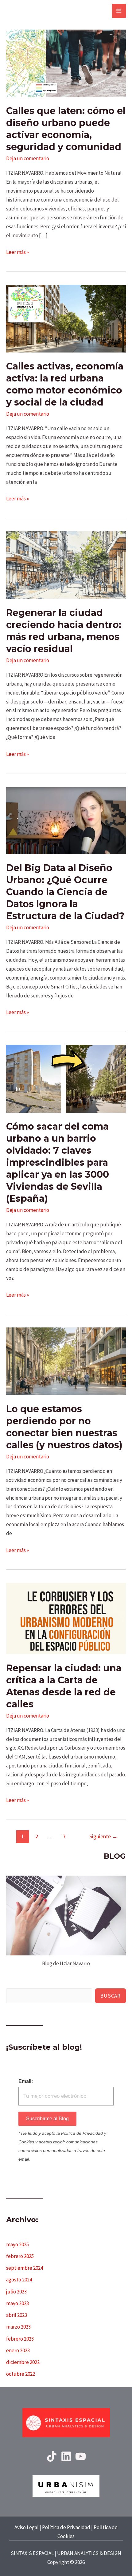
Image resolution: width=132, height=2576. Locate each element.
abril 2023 (17, 2315)
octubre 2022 (21, 2374)
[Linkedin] (66, 2456)
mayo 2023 (17, 2303)
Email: (26, 2081)
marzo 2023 (18, 2327)
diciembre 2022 (23, 2362)
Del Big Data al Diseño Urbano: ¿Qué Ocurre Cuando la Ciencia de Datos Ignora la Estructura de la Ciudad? (65, 892)
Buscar (111, 1996)
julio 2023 (16, 2292)
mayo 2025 (17, 2244)
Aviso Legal (27, 2527)
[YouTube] (81, 2456)
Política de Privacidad (66, 2527)
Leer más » (17, 253)
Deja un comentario (28, 158)
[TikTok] (52, 2456)
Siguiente (103, 1836)
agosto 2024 (19, 2280)
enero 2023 (18, 2350)
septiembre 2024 (25, 2268)
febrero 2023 (20, 2339)
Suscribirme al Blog (47, 2119)
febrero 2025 (20, 2256)
